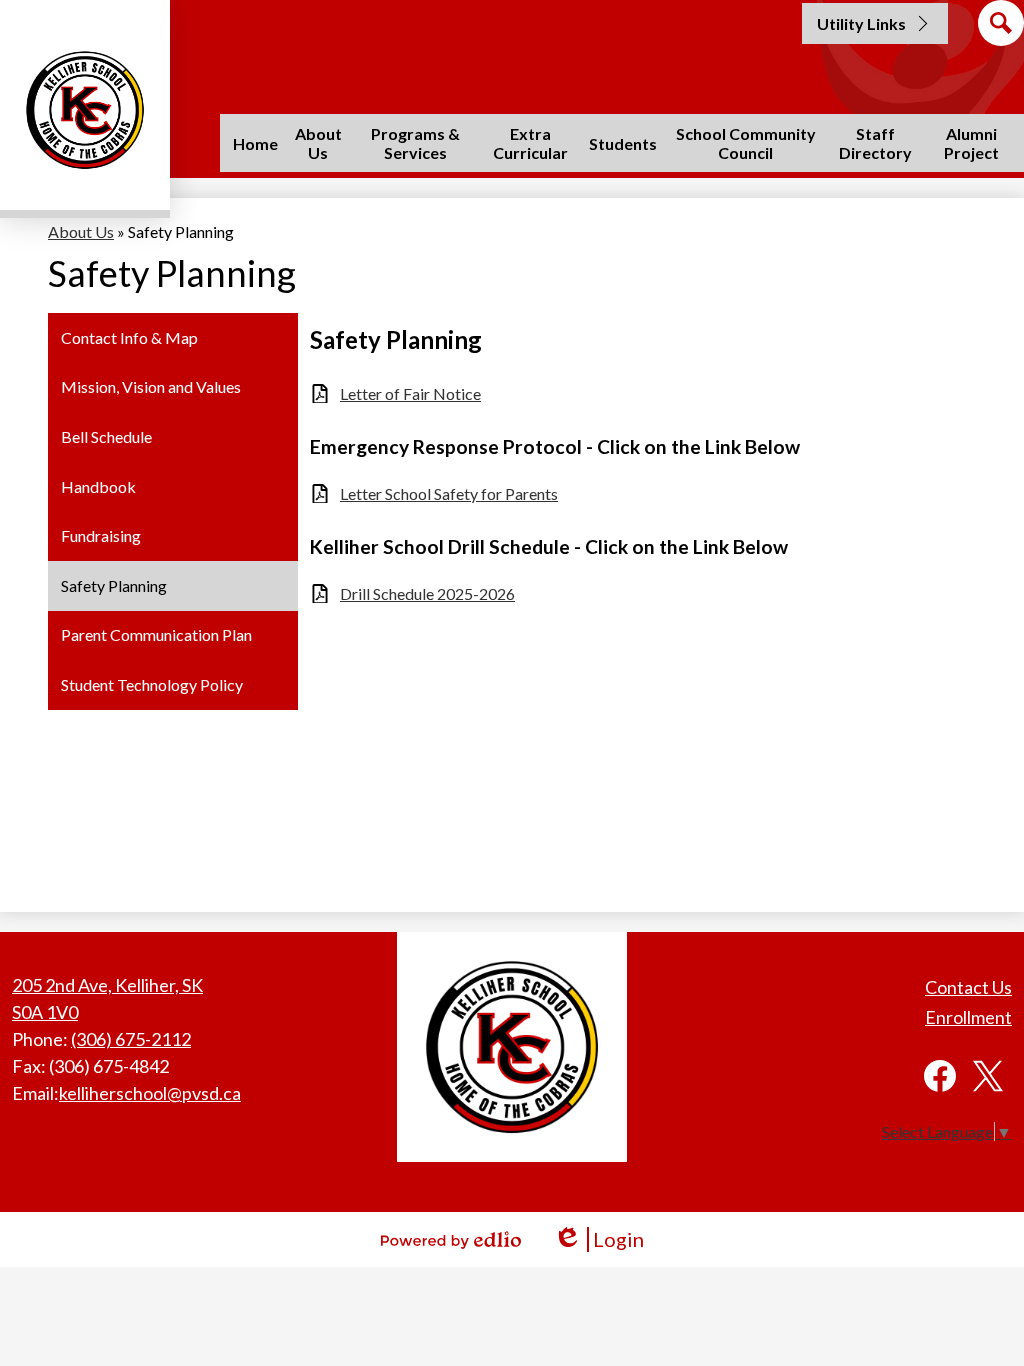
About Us (81, 231)
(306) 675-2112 (131, 1039)
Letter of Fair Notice (410, 393)
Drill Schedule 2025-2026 (427, 593)
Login (598, 1239)
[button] (318, 143)
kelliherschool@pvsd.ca (150, 1093)
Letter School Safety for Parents (449, 493)
